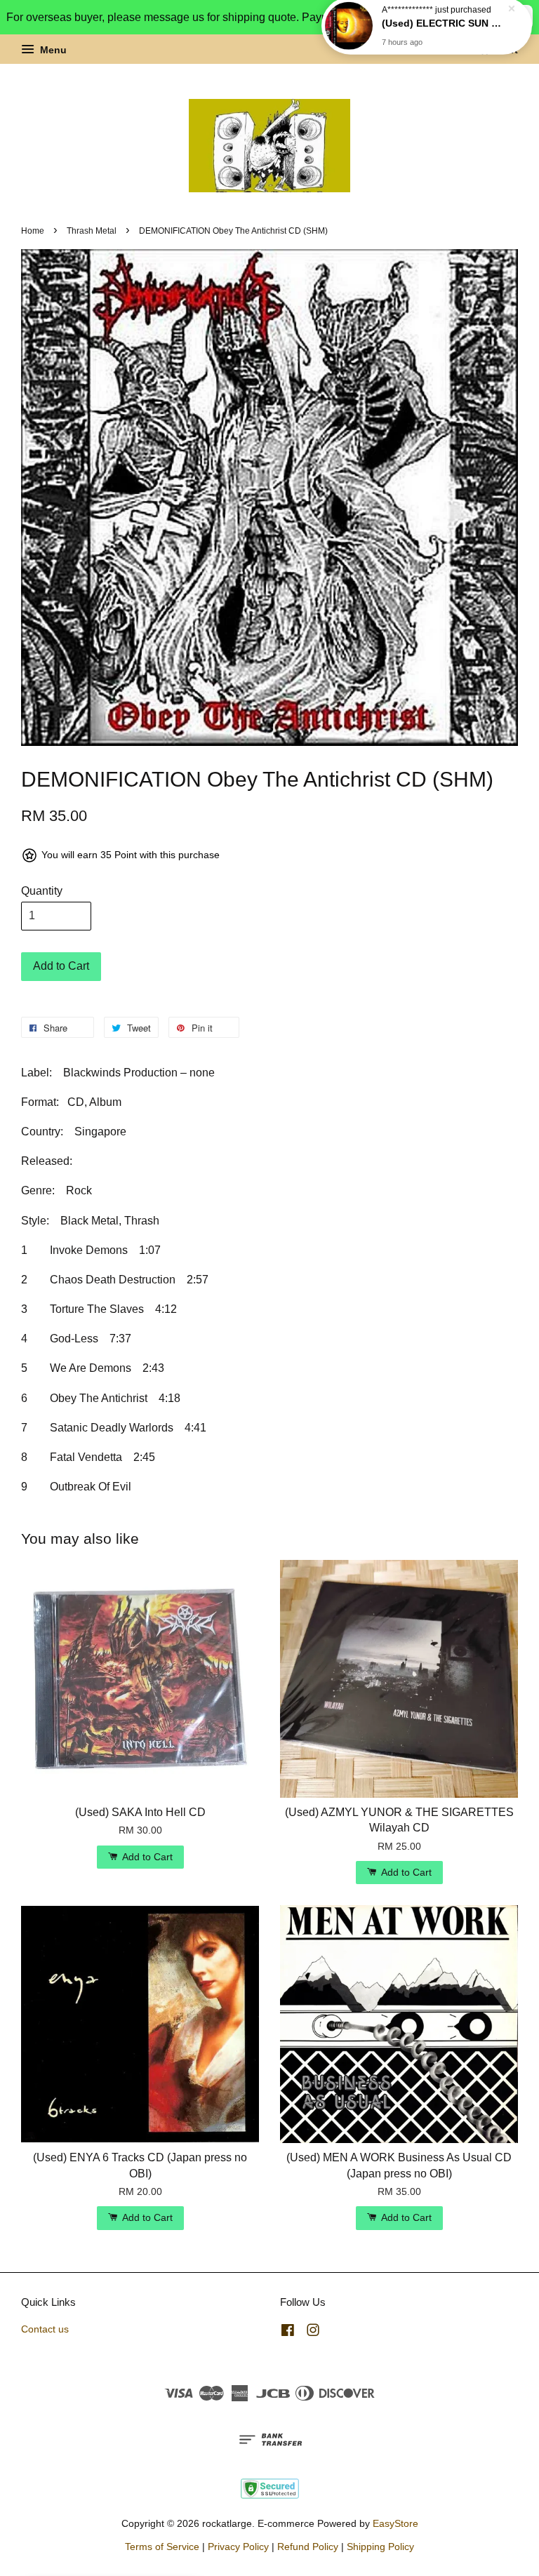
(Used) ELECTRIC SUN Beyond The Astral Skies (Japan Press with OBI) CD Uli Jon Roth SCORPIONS (444, 33)
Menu (52, 50)
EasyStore (395, 2524)
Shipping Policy (380, 2547)
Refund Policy (308, 2547)
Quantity (42, 891)
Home (33, 231)
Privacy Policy (238, 2547)
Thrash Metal (92, 231)
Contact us (45, 2329)
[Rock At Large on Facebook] (288, 2333)
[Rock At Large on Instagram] (313, 2333)
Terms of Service (162, 2547)
